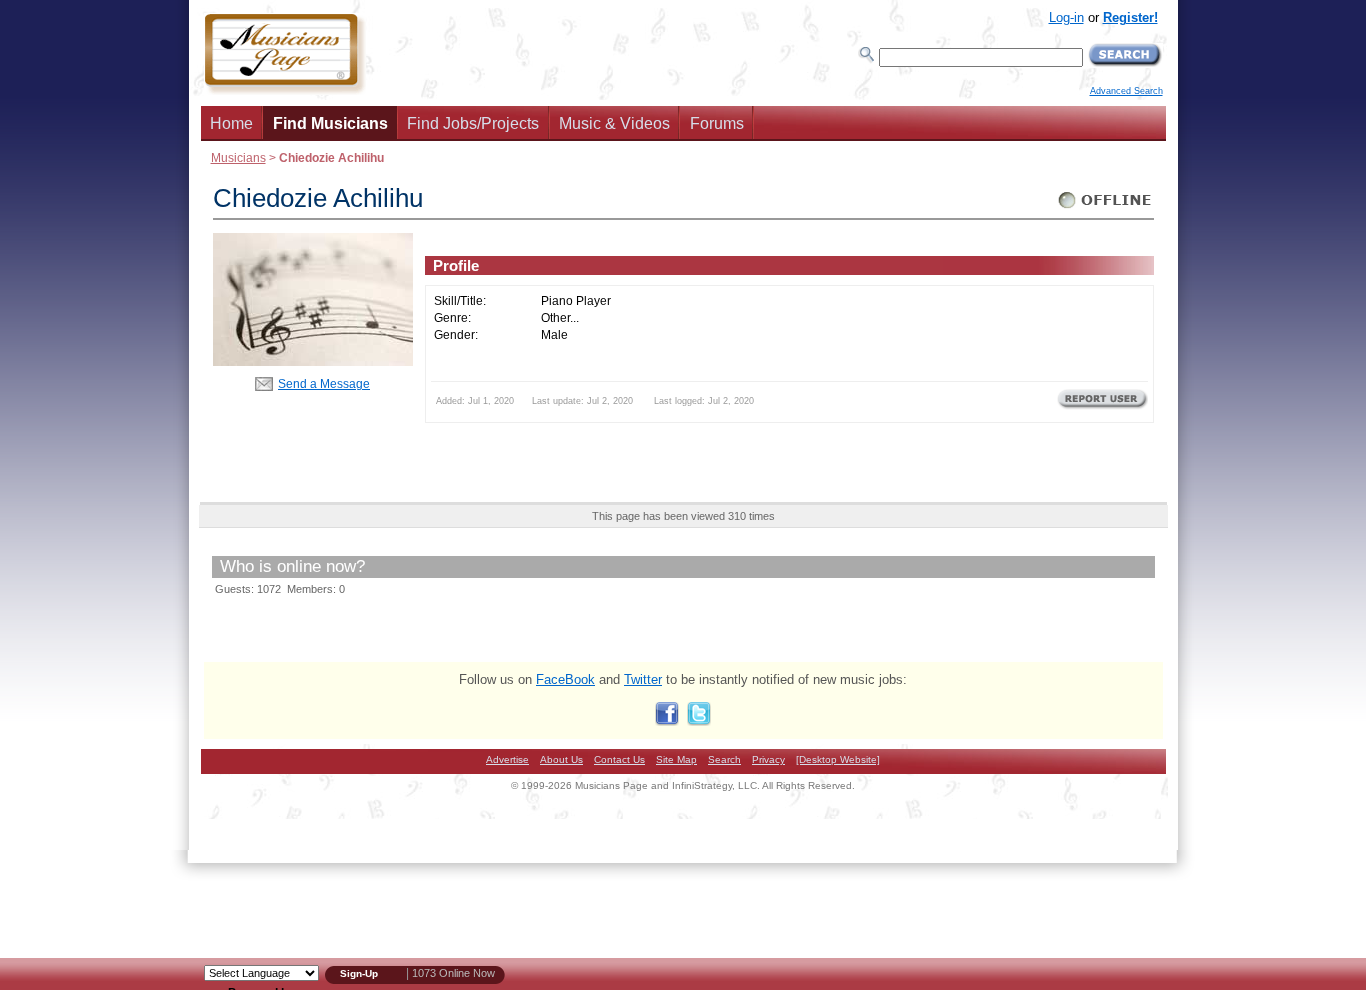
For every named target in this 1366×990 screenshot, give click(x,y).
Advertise (507, 759)
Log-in (1066, 17)
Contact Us (619, 759)
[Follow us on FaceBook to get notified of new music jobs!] (667, 721)
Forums (717, 123)
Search (724, 759)
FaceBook (565, 679)
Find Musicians (330, 123)
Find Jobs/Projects (473, 123)
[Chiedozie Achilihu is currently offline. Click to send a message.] (1105, 208)
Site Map (676, 759)
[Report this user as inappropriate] (1102, 407)
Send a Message (324, 383)
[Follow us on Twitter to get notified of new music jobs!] (699, 721)
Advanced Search (1126, 91)
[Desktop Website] (838, 759)
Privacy (768, 759)
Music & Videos (614, 123)
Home (231, 123)
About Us (561, 759)
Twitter (643, 679)
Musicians (238, 157)
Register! (1130, 17)
